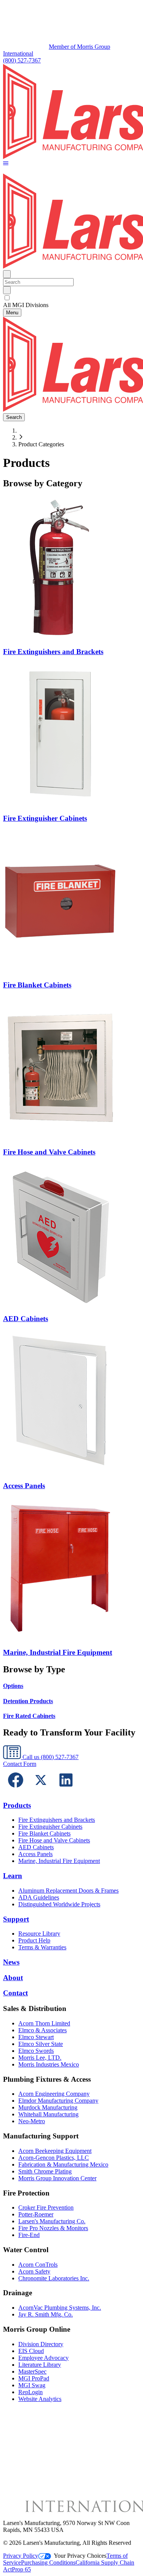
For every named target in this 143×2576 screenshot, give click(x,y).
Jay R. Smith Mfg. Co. (46, 2314)
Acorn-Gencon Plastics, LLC (54, 2158)
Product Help (34, 1940)
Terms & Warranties (42, 1947)
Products (17, 1805)
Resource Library (39, 1934)
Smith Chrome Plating (45, 2171)
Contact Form (20, 1764)
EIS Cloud (31, 2351)
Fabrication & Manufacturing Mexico (63, 2164)
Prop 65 (21, 2569)
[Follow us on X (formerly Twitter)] (41, 1790)
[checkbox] (71, 298)
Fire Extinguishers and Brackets (57, 1820)
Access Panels (35, 1854)
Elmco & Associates (43, 2030)
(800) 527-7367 (22, 60)
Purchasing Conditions (48, 2562)
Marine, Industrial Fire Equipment (59, 1861)
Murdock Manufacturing (48, 2107)
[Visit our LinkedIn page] (66, 1790)
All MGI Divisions (26, 305)
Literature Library (40, 2365)
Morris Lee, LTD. (40, 2058)
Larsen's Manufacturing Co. (52, 2221)
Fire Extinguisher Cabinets (50, 1827)
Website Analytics (40, 2399)
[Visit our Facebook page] (16, 1790)
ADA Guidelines (39, 1897)
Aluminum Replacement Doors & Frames (68, 1891)
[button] (6, 164)
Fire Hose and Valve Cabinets (54, 1840)
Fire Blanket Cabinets (44, 1833)
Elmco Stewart (36, 2037)
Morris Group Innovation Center (57, 2178)
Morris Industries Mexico (49, 2064)
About (13, 1978)
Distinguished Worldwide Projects (59, 1904)
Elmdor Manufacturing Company (58, 2101)
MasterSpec (32, 2371)
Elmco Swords (36, 2051)
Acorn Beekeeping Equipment (55, 2151)
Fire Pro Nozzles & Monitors (53, 2228)
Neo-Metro (32, 2121)
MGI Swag (32, 2385)
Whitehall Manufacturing (48, 2114)
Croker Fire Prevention (46, 2207)
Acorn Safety (34, 2271)
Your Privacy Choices (80, 2556)
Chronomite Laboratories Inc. (54, 2278)
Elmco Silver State (41, 2044)
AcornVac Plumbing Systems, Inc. (60, 2308)
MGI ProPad (34, 2378)
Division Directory (41, 2344)
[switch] (7, 298)
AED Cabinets (36, 1847)
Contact (15, 1993)
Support (16, 1919)
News (11, 1962)
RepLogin (31, 2392)
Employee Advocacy (43, 2358)
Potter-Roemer (36, 2214)
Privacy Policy (21, 2556)
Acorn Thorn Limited (44, 2023)
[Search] (7, 290)
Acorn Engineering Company (54, 2094)
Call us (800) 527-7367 (50, 1757)
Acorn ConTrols (38, 2265)
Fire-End (29, 2235)
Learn (13, 1876)
